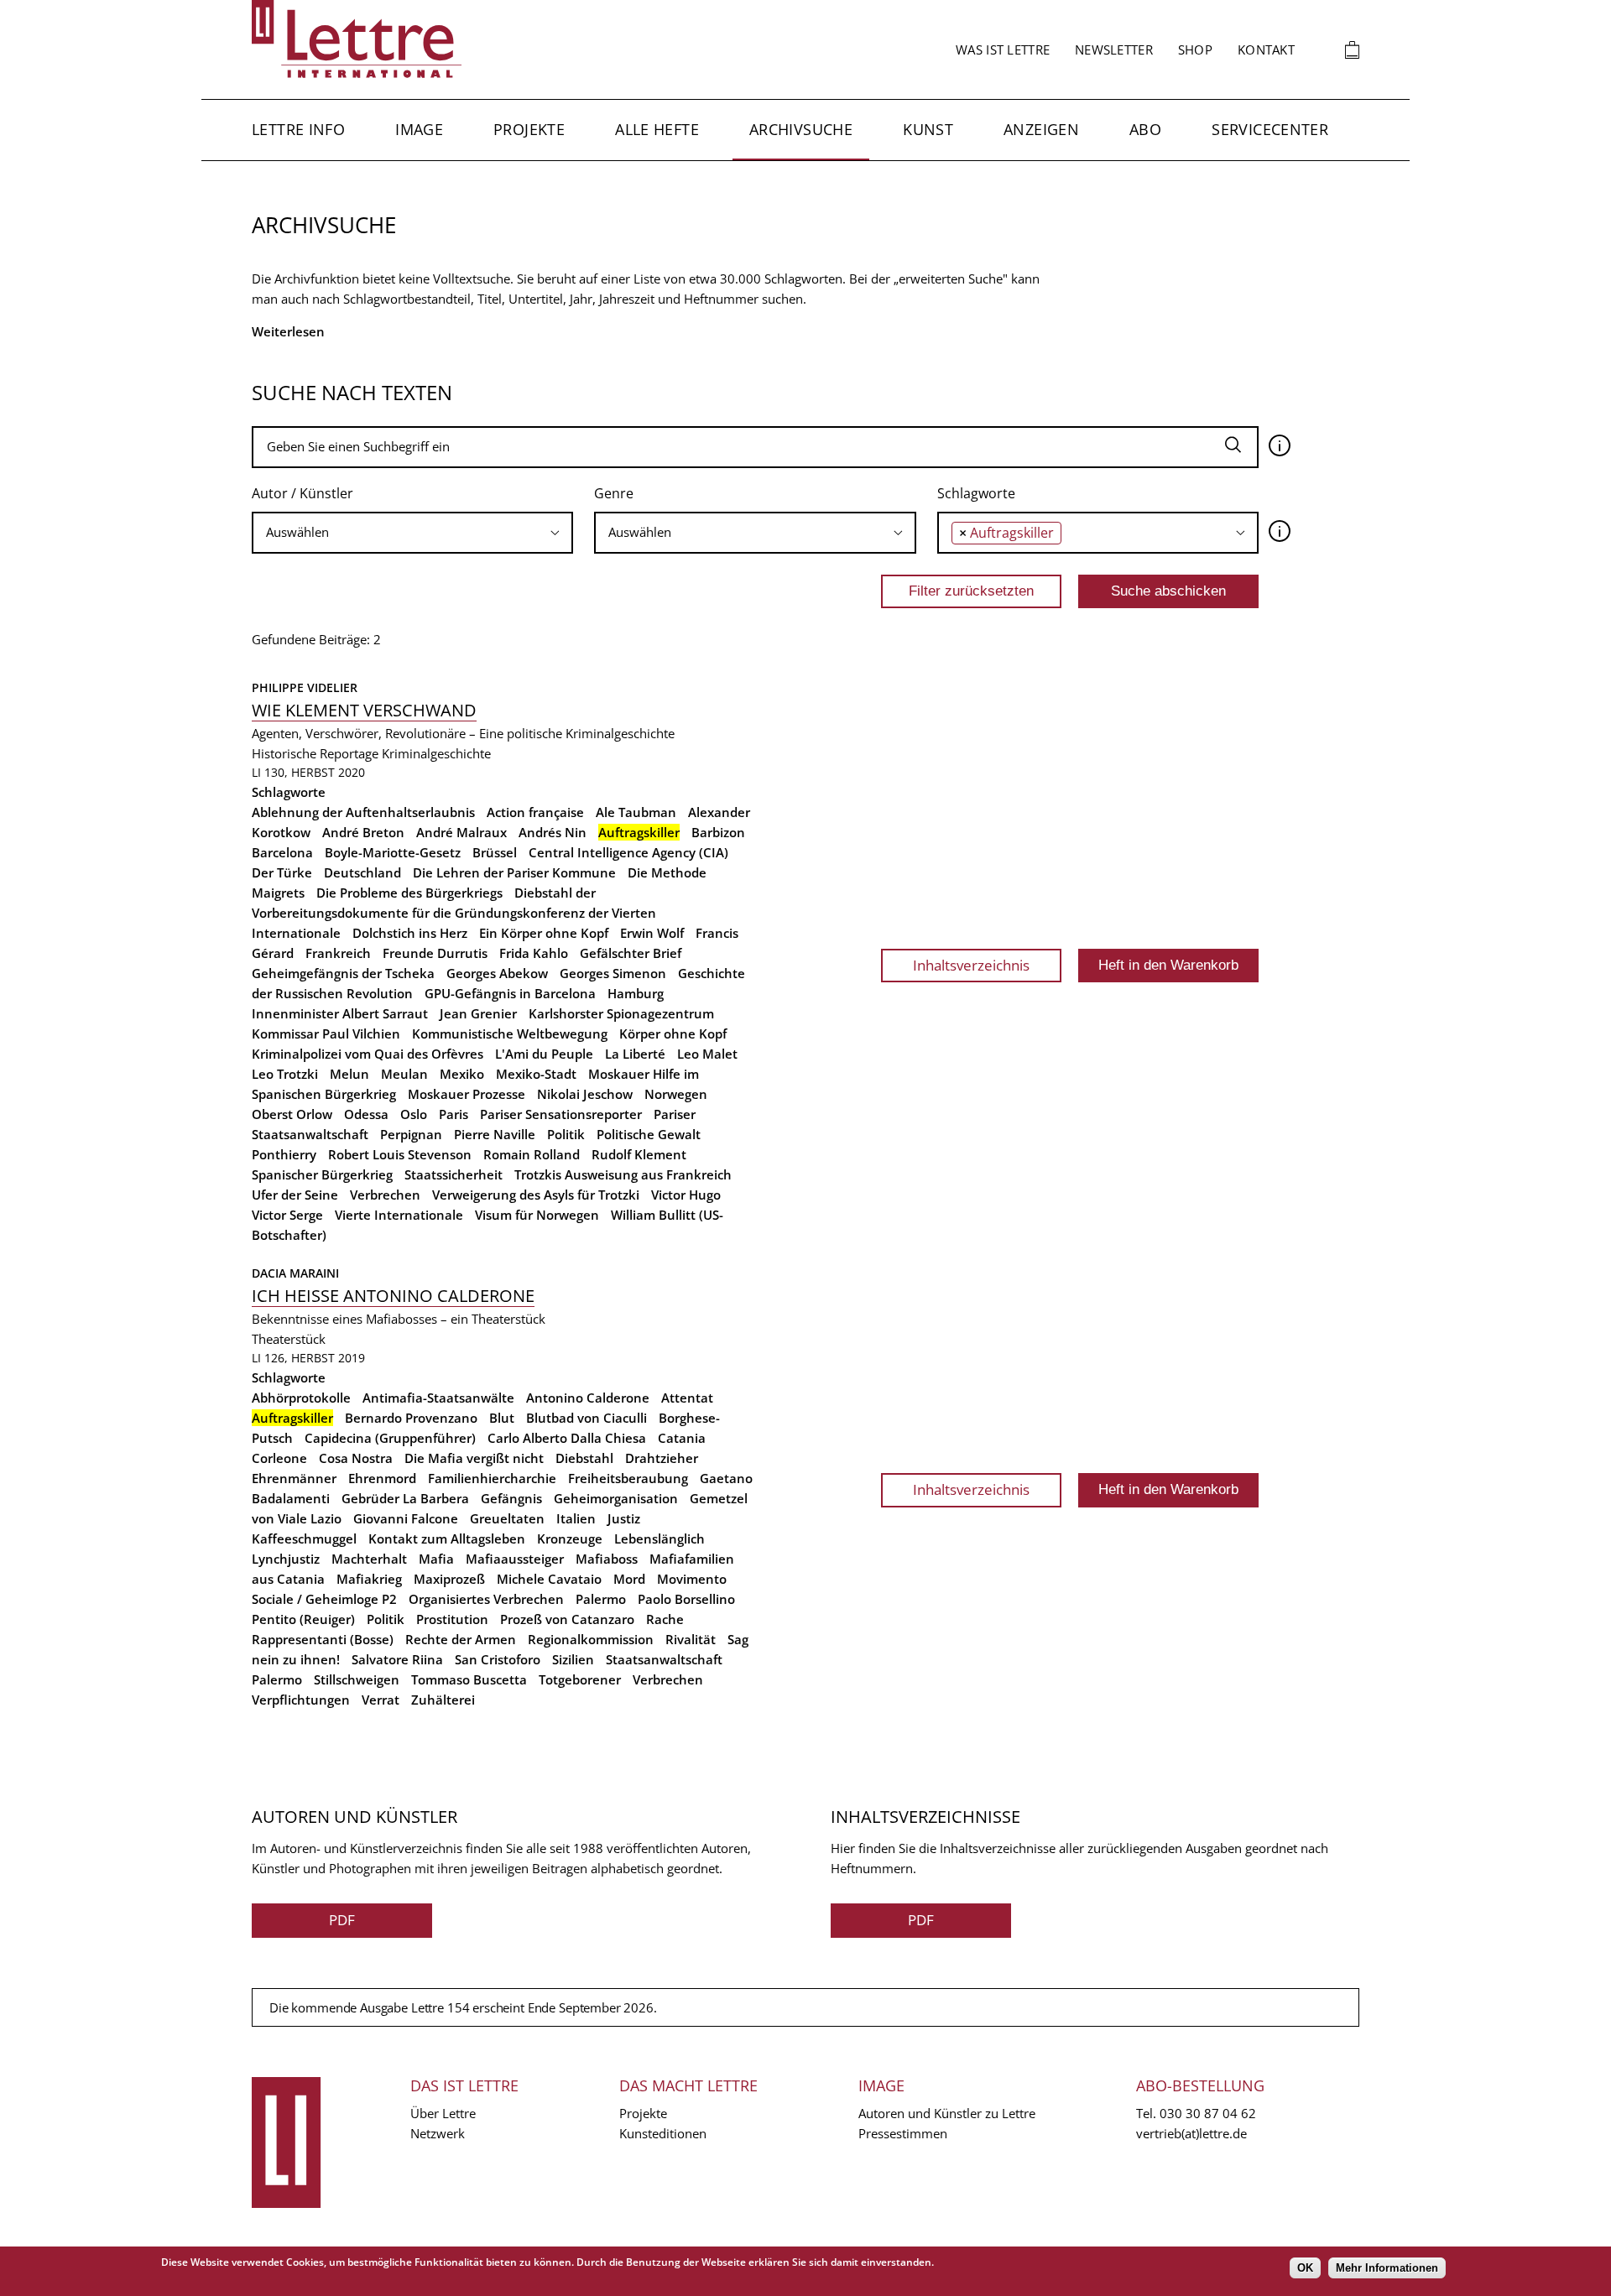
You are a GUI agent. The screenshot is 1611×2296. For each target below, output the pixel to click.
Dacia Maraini (295, 1273)
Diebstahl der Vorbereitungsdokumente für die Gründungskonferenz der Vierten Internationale (454, 913)
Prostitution (452, 1619)
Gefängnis (511, 1498)
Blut (502, 1418)
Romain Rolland (532, 1154)
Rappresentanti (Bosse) (323, 1639)
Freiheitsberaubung (628, 1478)
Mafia (436, 1559)
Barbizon (718, 832)
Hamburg (636, 993)
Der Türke (282, 872)
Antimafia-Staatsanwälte (438, 1398)
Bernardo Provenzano (411, 1418)
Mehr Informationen (1387, 2268)
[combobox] (412, 533)
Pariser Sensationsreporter (561, 1114)
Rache (665, 1619)
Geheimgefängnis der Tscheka (343, 973)
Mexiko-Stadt (536, 1074)
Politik (566, 1134)
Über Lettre (443, 2113)
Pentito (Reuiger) (303, 1619)
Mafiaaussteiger (515, 1559)
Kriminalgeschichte (436, 753)
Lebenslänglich (660, 1538)
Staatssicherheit (454, 1174)
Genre (614, 493)
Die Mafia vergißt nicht (474, 1458)
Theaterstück (289, 1339)
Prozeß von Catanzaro (567, 1619)
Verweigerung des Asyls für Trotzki (536, 1195)
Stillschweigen (357, 1679)
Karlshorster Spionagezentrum (621, 1013)
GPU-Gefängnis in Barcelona (510, 993)
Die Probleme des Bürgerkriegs (409, 893)
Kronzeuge (570, 1538)
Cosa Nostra (356, 1458)
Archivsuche (801, 129)
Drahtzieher (662, 1458)
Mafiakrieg (369, 1579)
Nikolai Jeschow (585, 1094)
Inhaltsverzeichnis (971, 965)
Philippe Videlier (305, 687)
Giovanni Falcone (406, 1518)
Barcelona (282, 852)
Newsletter (1114, 49)
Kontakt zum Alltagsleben (447, 1538)
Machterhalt (369, 1559)
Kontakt (1266, 49)
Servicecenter (1270, 129)
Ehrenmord (382, 1478)
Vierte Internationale (399, 1215)
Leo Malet (707, 1054)
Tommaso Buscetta (469, 1679)
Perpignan (411, 1134)
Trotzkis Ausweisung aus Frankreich (623, 1174)
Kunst (928, 129)
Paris (454, 1114)
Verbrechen (385, 1195)
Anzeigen (1041, 129)
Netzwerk (438, 2133)
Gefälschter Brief (631, 953)
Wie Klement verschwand (364, 710)
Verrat (381, 1700)
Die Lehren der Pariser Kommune (514, 872)
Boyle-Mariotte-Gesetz (393, 852)
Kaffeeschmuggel (304, 1538)
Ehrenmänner (294, 1478)
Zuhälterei (443, 1700)
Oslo (414, 1114)
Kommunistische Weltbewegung (510, 1033)
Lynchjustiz (286, 1559)
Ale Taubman (636, 812)
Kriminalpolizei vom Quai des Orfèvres (368, 1054)
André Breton (363, 832)
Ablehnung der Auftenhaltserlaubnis (363, 812)
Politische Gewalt (649, 1134)
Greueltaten (507, 1518)
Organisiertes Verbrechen (486, 1599)
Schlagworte (976, 493)
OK (1305, 2268)
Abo (1145, 129)
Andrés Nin (553, 832)
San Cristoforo (498, 1659)
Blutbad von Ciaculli (587, 1418)
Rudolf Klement (639, 1154)
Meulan (404, 1074)
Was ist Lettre (1003, 49)
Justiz (624, 1518)
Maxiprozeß (449, 1579)
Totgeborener (580, 1679)
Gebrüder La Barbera (405, 1498)
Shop (1195, 49)
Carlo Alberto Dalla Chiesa (567, 1438)
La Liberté (635, 1054)
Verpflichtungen (301, 1700)
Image (419, 129)
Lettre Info (298, 129)
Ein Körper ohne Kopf (544, 933)
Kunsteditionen (663, 2133)
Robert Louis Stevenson (400, 1154)
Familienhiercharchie (492, 1478)
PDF (342, 1920)
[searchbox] (412, 532)
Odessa (366, 1114)
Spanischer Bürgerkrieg (322, 1174)
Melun (349, 1074)
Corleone (279, 1458)
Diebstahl (584, 1458)
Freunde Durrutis (435, 953)
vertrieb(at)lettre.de (1191, 2133)
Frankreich (338, 953)
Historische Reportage (315, 753)
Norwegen (676, 1094)
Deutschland (362, 872)
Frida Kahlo (534, 953)
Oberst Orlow (292, 1114)
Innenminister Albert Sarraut (340, 1013)
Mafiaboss (607, 1559)
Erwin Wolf (652, 933)
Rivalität (691, 1639)
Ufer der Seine (295, 1195)
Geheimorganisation (616, 1498)
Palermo (601, 1599)
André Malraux (461, 832)
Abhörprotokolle (301, 1398)
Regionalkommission (591, 1639)
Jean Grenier (478, 1013)
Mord (629, 1579)
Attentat (687, 1398)
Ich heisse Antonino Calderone (393, 1296)
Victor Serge (287, 1215)
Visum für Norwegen (537, 1215)
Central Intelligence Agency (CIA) (628, 852)
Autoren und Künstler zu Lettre (947, 2113)
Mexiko (462, 1074)
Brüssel (495, 852)
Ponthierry (284, 1154)
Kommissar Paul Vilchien (326, 1033)
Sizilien (573, 1659)
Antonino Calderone (588, 1398)
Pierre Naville (495, 1134)
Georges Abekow (497, 973)
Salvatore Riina (397, 1659)
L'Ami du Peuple (544, 1054)
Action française (535, 812)
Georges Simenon (613, 973)
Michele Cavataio (549, 1579)
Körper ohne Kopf (673, 1033)
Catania (682, 1438)
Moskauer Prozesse (467, 1094)
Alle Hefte (657, 129)
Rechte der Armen (461, 1639)
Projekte (529, 129)
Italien (576, 1518)
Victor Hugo (686, 1195)
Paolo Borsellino (686, 1599)
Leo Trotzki (285, 1074)
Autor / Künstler (302, 493)
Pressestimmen (903, 2133)
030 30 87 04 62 (1208, 2113)
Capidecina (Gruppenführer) (390, 1438)
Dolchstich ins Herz (410, 933)
